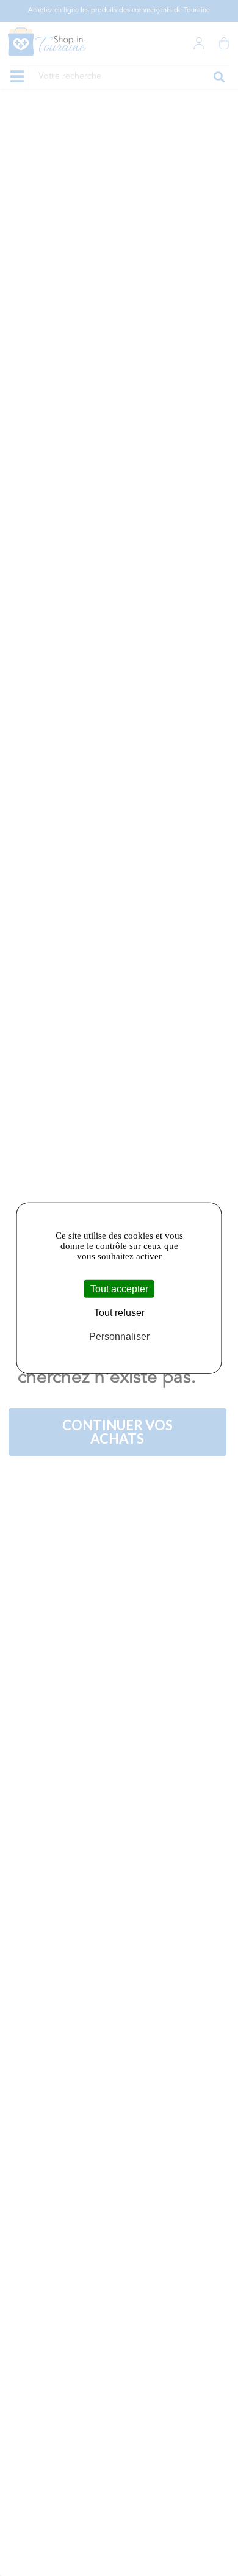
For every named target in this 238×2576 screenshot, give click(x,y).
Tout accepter (119, 1289)
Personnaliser (119, 1337)
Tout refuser (119, 1313)
